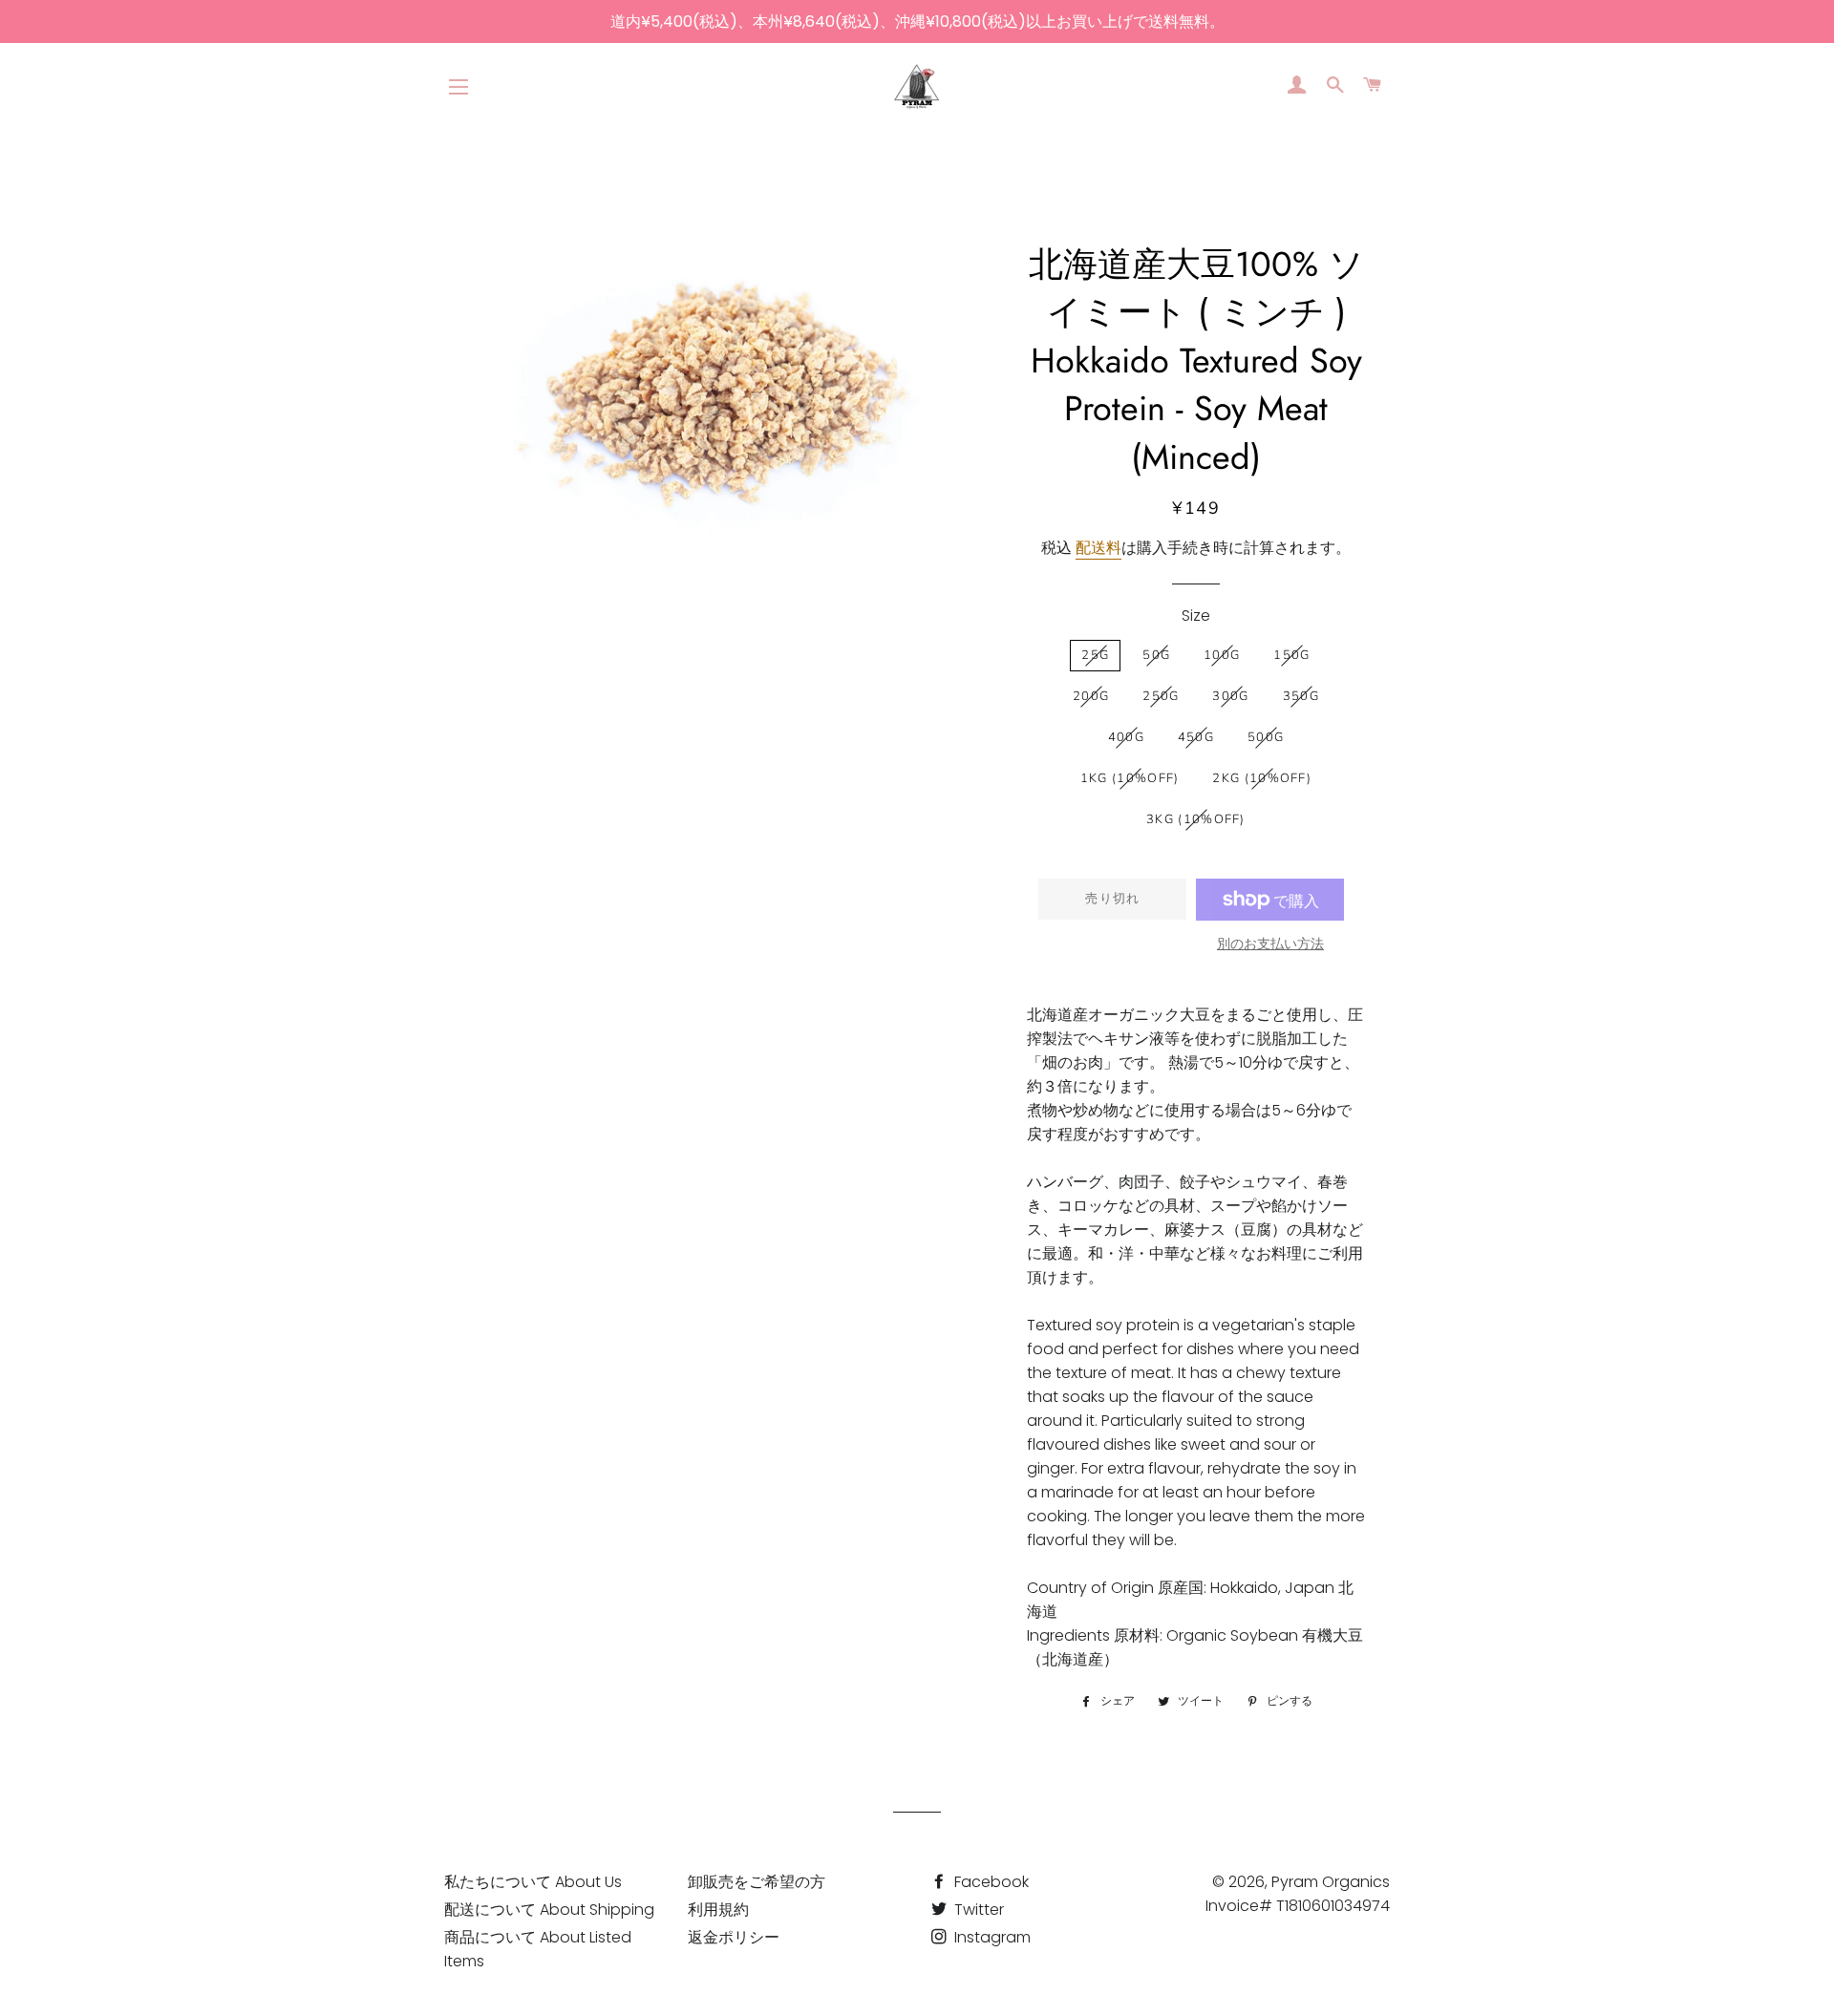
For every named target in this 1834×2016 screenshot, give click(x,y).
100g (1222, 655)
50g (1156, 655)
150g (1291, 655)
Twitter (977, 1910)
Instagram (991, 1937)
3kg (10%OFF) (1196, 819)
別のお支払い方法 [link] (1270, 944)
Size (1196, 615)
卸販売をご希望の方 (757, 1882)
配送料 (1098, 548)
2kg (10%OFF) (1262, 778)
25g (1095, 655)
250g (1161, 696)
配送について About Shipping (549, 1910)
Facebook (990, 1882)
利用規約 (718, 1910)
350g (1301, 696)
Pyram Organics (1331, 1882)
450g (1196, 737)
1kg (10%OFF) (1130, 778)
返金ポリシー (734, 1937)
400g (1126, 737)
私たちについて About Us (533, 1882)
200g (1091, 696)
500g (1266, 737)
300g (1230, 696)
